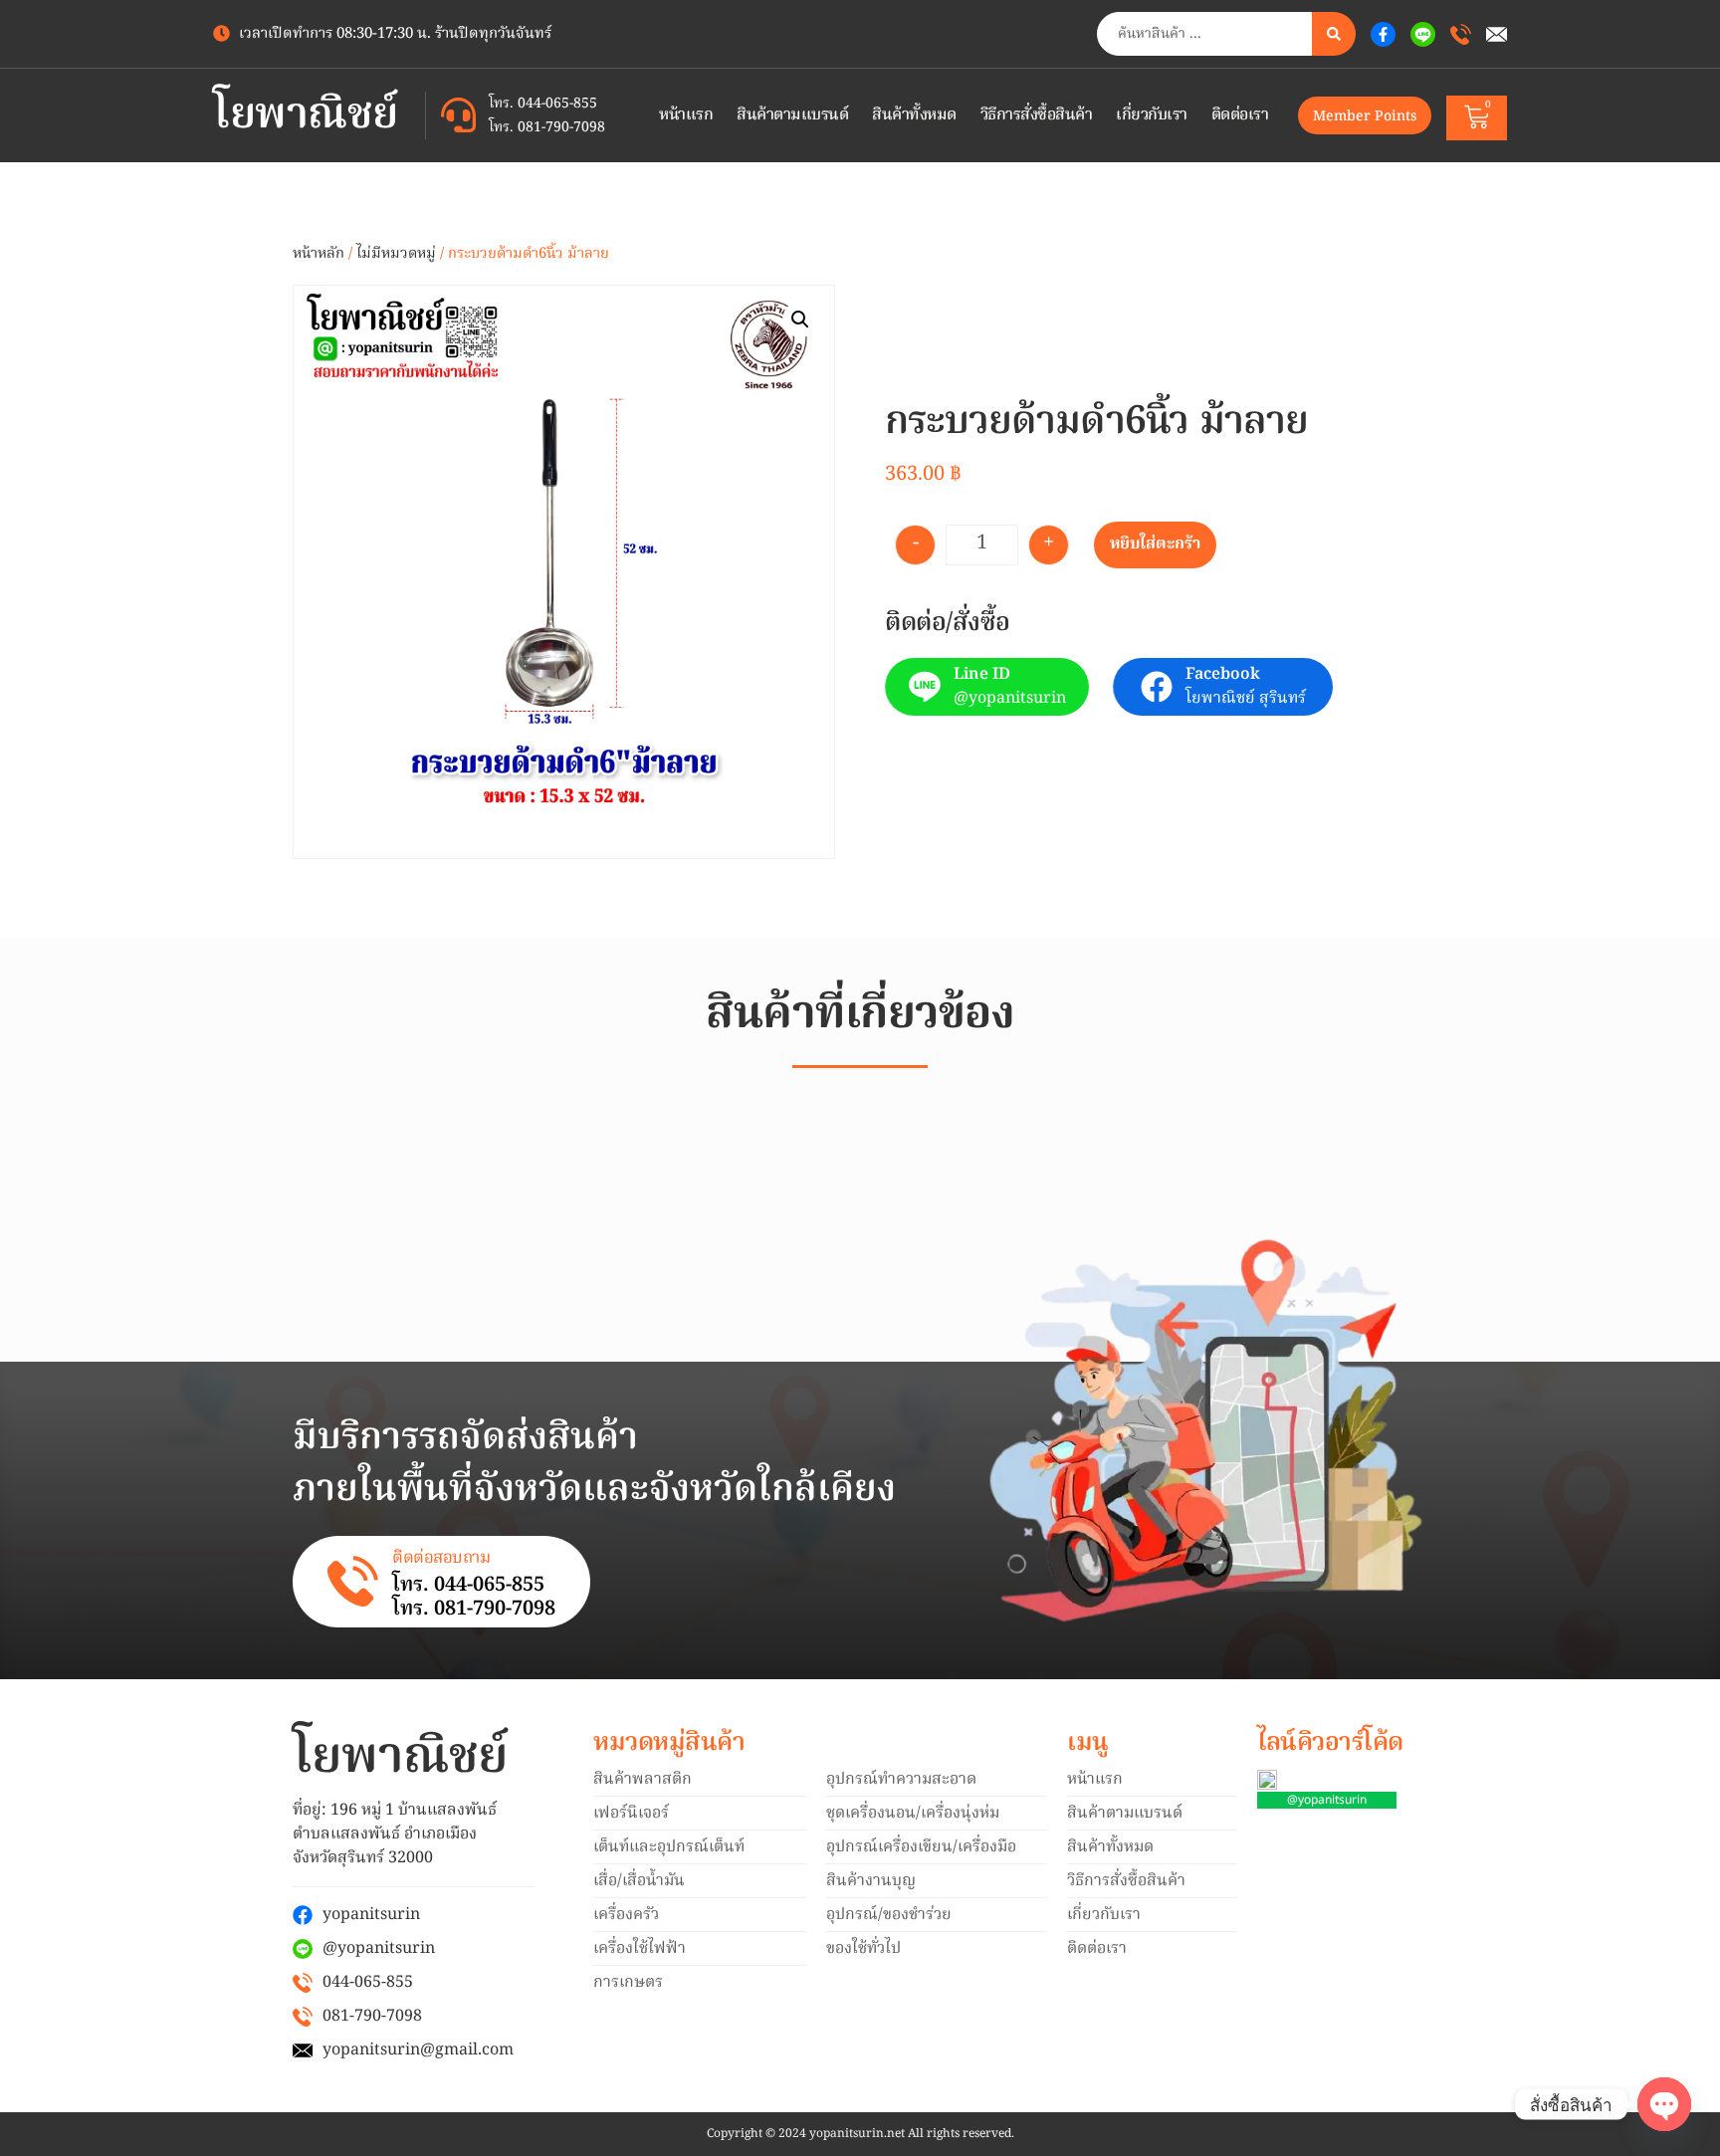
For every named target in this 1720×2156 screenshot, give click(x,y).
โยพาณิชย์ (306, 116)
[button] (800, 320)
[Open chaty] (1664, 2104)
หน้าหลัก (319, 254)
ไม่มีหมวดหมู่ (396, 254)
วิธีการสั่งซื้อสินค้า (1037, 115)
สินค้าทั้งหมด (914, 115)
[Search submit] (1334, 34)
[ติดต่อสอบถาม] (353, 1581)
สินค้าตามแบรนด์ (792, 115)
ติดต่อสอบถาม (441, 1558)
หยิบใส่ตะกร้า (1155, 544)
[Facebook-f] (1383, 34)
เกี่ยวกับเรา (1152, 115)
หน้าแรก (686, 115)
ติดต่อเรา (1240, 115)
